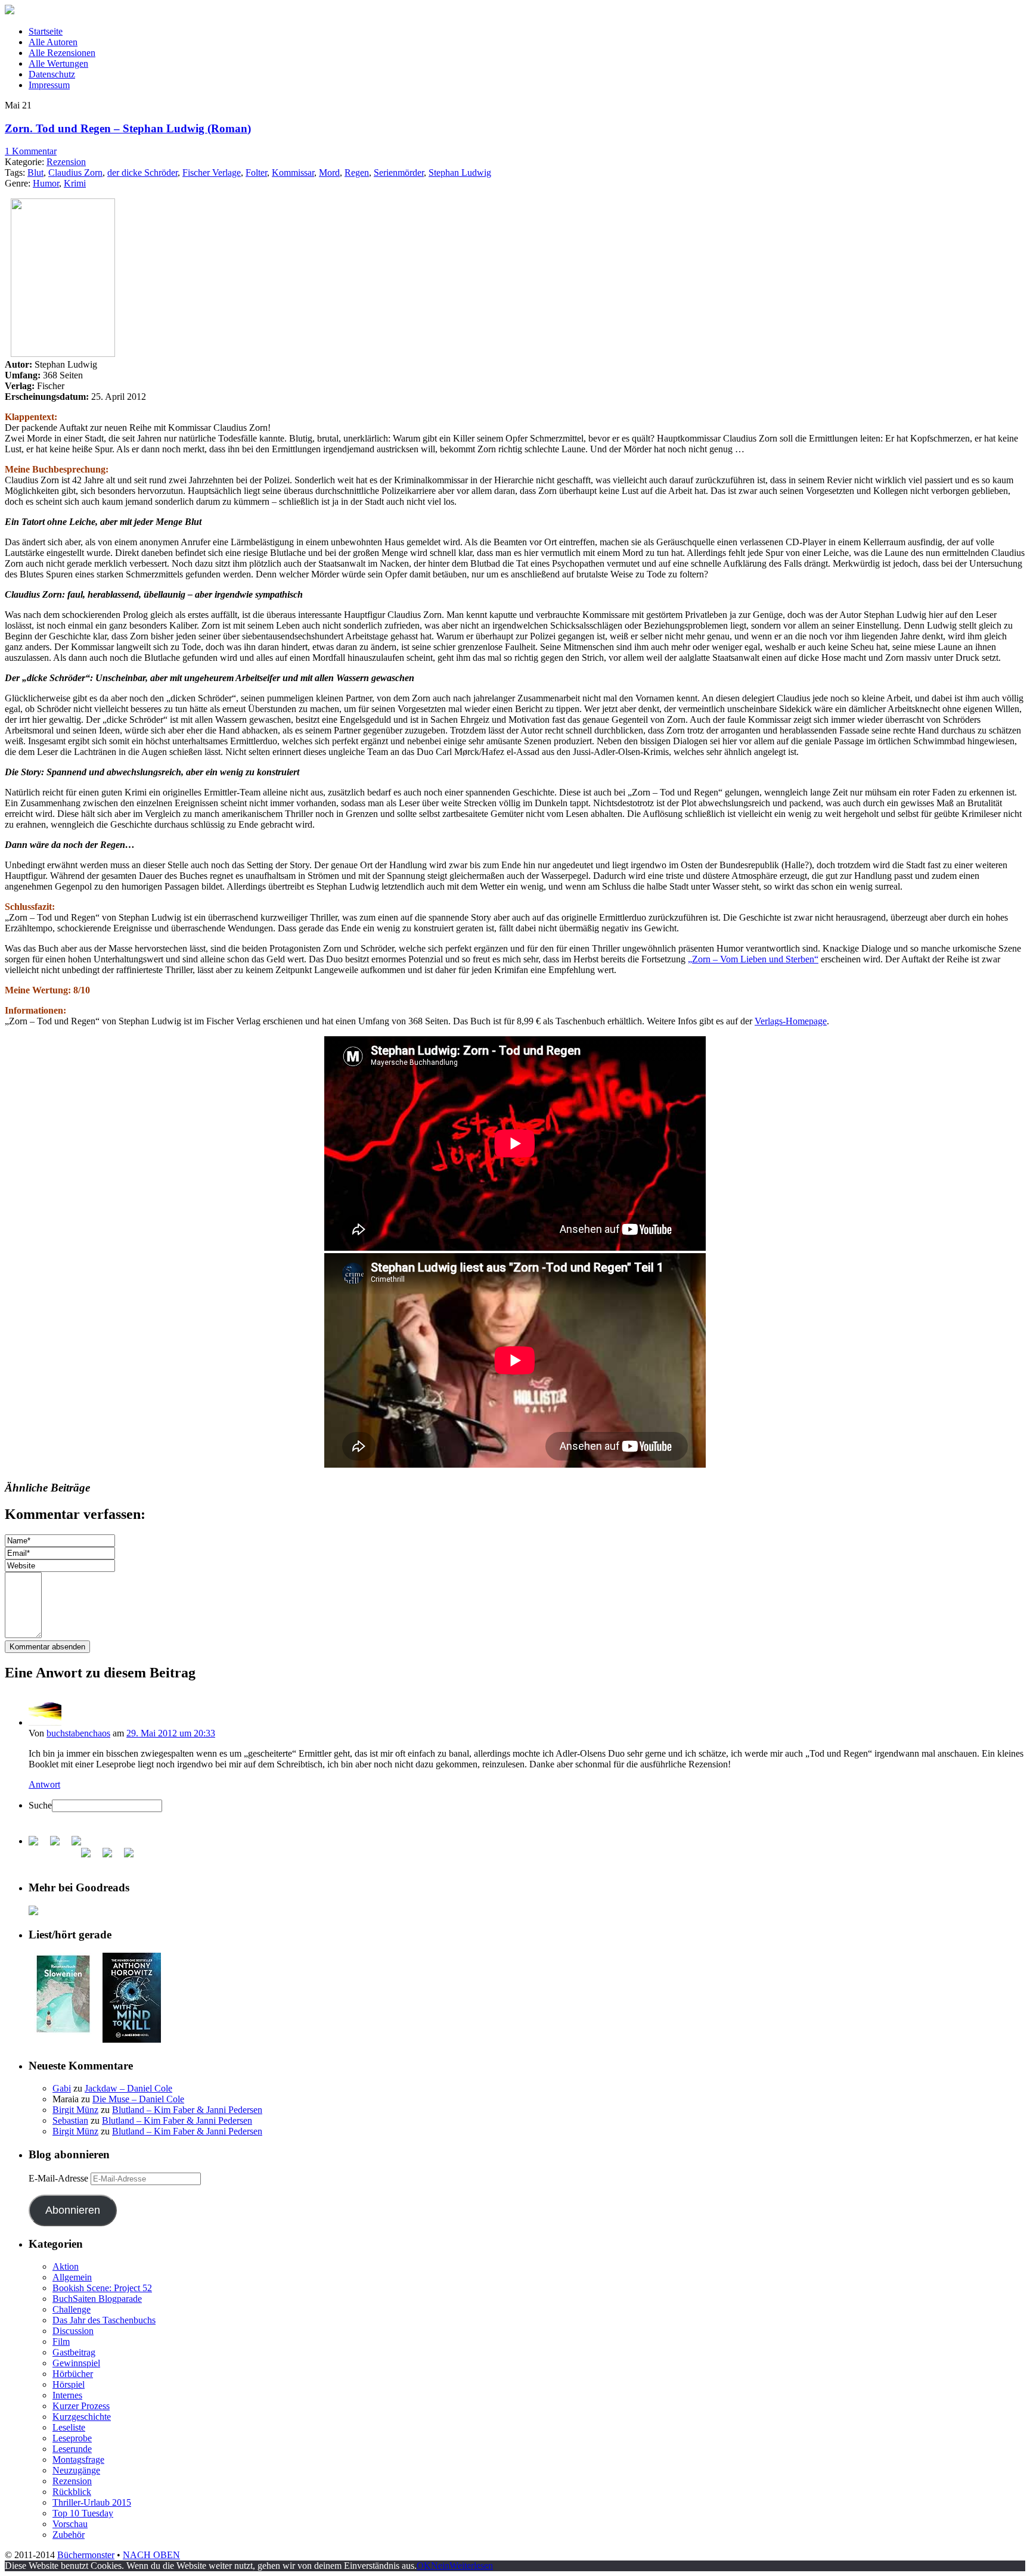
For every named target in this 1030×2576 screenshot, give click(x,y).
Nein (440, 2566)
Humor (46, 183)
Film (61, 2342)
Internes (67, 2395)
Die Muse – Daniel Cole (138, 2099)
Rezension (66, 162)
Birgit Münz (75, 2110)
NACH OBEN (151, 2555)
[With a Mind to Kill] (132, 2039)
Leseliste (69, 2427)
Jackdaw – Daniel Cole (128, 2088)
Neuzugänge (76, 2470)
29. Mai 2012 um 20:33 (171, 1733)
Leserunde (72, 2449)
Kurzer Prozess (81, 2406)
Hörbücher (73, 2374)
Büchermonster (86, 2555)
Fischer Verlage (212, 173)
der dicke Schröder (142, 173)
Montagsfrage (78, 2460)
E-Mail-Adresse (60, 2178)
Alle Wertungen (58, 63)
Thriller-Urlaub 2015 (92, 2502)
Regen (357, 173)
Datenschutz (52, 74)
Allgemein (72, 2277)
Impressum (49, 85)
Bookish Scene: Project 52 (102, 2288)
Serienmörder (399, 173)
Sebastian (70, 2120)
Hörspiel (69, 2384)
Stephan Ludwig (460, 173)
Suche (40, 1805)
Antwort (44, 1784)
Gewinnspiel (76, 2363)
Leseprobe (72, 2438)
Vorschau (70, 2524)
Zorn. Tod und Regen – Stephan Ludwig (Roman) (128, 128)
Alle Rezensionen (62, 53)
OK (424, 2566)
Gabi (62, 2088)
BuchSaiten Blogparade (97, 2299)
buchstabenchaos (78, 1733)
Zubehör (69, 2535)
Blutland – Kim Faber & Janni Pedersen (187, 2110)
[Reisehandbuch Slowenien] (63, 2032)
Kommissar (293, 173)
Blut (35, 173)
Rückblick (72, 2492)
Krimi (75, 183)
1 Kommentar (31, 151)
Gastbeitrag (74, 2352)
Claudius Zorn (75, 173)
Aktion (66, 2266)
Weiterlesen (471, 2566)
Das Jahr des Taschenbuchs (104, 2320)
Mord (329, 173)
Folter (256, 173)
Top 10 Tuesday (83, 2513)
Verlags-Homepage (791, 1021)
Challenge (72, 2309)
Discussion (73, 2331)
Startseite (46, 31)
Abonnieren (73, 2210)
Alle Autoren (53, 42)
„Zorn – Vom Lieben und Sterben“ (753, 959)
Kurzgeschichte (82, 2417)
